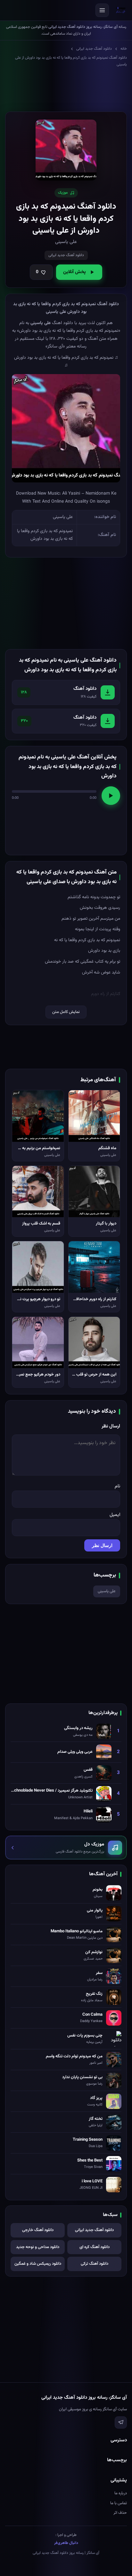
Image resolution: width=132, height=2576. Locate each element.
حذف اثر (120, 2513)
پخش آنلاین (74, 272)
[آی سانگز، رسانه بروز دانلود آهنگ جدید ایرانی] (121, 10)
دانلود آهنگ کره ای (95, 2247)
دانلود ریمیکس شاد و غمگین (38, 2264)
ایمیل (115, 1515)
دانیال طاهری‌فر (66, 2543)
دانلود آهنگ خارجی (38, 2230)
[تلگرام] (121, 2422)
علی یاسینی (107, 1591)
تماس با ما (119, 2503)
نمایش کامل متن (66, 1012)
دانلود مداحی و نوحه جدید (38, 2247)
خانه (124, 49)
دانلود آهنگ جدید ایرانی (94, 49)
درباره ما (121, 2493)
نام (117, 1486)
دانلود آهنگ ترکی (95, 2264)
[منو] (102, 10)
